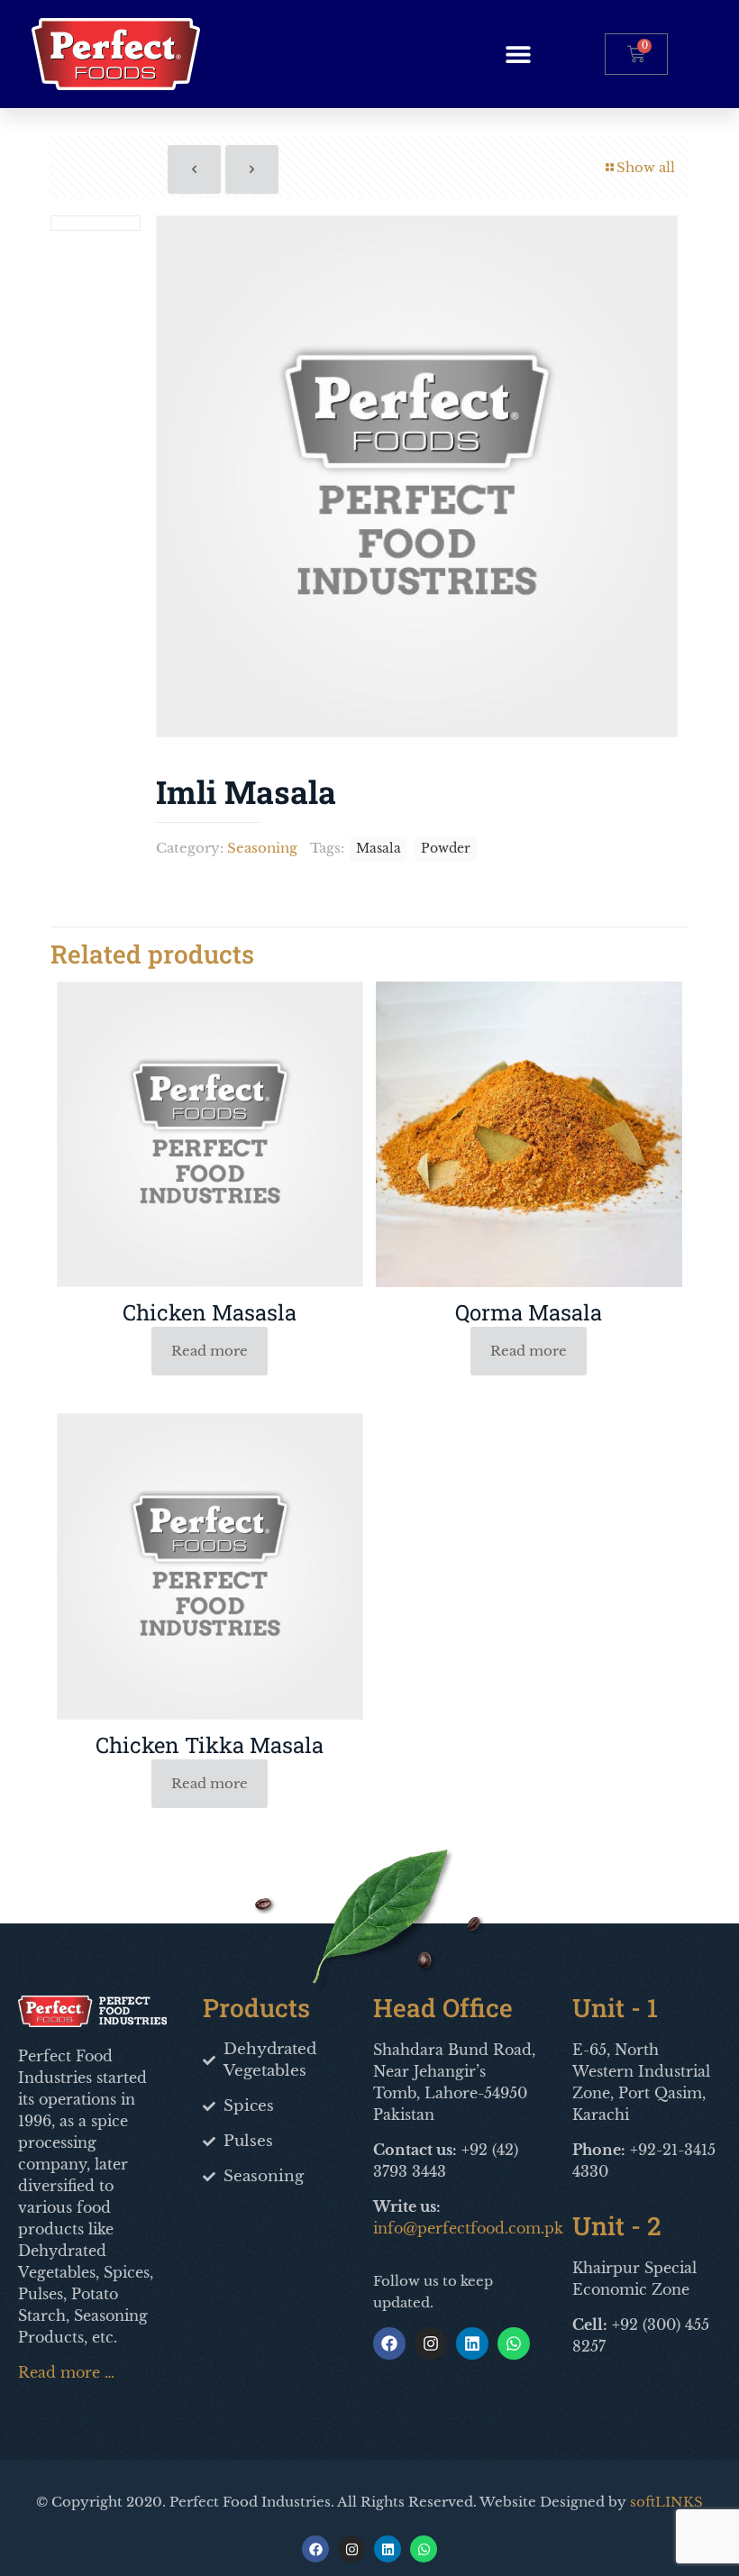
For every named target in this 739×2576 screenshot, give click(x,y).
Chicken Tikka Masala (210, 1745)
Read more (210, 1351)
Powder (446, 849)
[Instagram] (431, 2343)
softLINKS (666, 2502)
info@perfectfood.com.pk (468, 2228)
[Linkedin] (472, 2343)
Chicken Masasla (210, 1312)
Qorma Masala (529, 1312)
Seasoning (262, 848)
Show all (646, 167)
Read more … (66, 2372)
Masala (379, 849)
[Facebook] (389, 2343)
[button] (519, 54)
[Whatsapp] (514, 2343)
